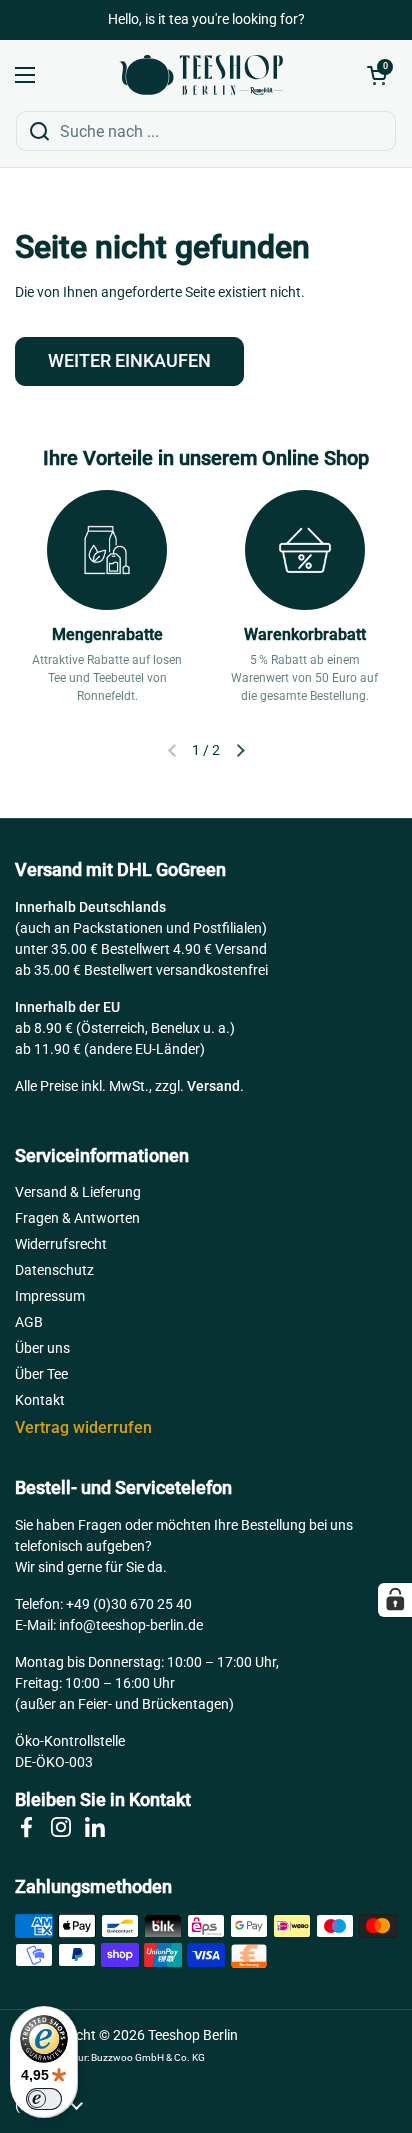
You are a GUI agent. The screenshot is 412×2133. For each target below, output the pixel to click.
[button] (377, 75)
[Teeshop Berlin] (201, 75)
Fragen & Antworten (77, 1218)
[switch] (44, 2099)
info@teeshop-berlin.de (131, 1625)
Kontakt (40, 1400)
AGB (29, 1322)
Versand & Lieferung (78, 1192)
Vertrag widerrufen (83, 1427)
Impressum (50, 1296)
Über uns (42, 1348)
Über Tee (41, 1374)
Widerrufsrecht (61, 1244)
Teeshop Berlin (193, 2035)
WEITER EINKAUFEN (129, 360)
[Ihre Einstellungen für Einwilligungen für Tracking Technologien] (395, 1600)
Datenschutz (54, 1270)
